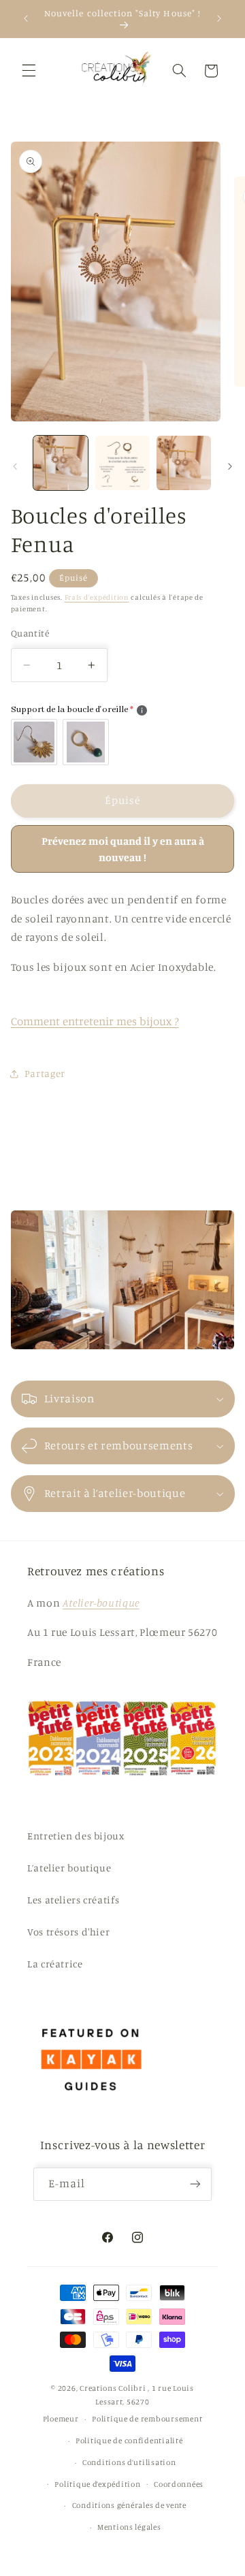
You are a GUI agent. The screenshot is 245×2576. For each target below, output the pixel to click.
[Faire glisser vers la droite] (230, 466)
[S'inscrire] (195, 2184)
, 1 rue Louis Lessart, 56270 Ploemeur (118, 2403)
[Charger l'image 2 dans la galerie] (122, 463)
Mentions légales (129, 2527)
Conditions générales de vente (129, 2505)
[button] (29, 71)
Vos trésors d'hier (68, 1932)
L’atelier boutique (69, 1868)
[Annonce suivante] (219, 18)
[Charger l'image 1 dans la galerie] (61, 463)
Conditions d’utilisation (129, 2462)
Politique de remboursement (147, 2419)
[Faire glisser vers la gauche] (15, 466)
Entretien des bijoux (76, 1836)
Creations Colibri (113, 2388)
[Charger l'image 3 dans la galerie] (184, 463)
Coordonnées (179, 2484)
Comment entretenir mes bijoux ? (95, 1021)
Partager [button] (45, 1073)
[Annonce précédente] (26, 18)
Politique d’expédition (97, 2484)
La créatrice (55, 1964)
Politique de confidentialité (129, 2441)
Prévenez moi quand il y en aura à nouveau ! (123, 849)
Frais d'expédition (97, 597)
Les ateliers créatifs (73, 1900)
